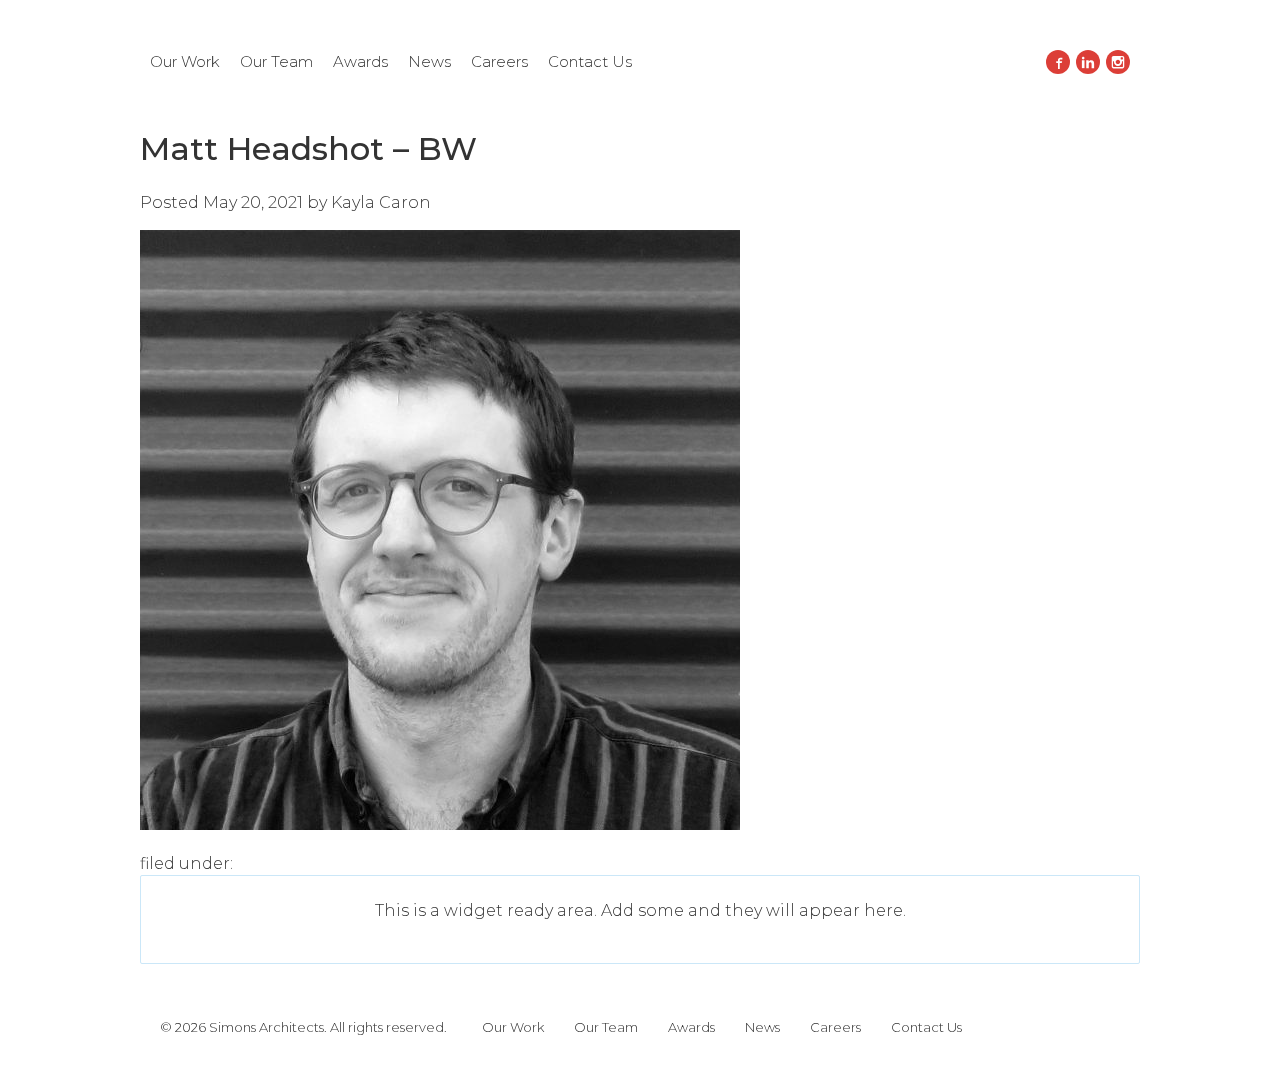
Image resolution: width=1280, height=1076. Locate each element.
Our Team (276, 61)
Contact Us (590, 61)
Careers (499, 61)
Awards (360, 61)
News (429, 61)
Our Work (185, 61)
